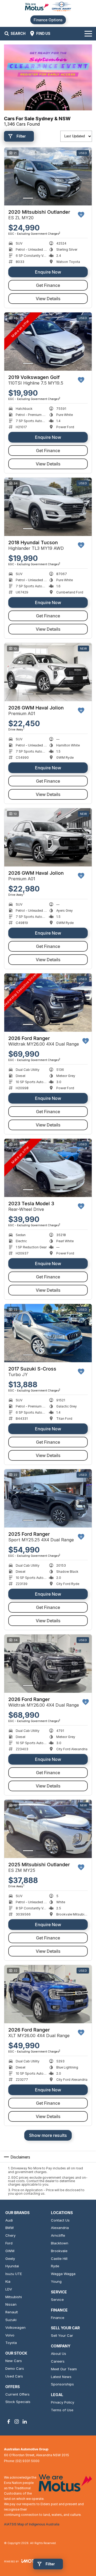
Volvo (10, 2335)
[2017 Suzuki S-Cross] (48, 1333)
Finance (58, 2318)
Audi (9, 2220)
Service (57, 2300)
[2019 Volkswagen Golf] (48, 342)
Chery (10, 2235)
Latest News (61, 2377)
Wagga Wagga (63, 2274)
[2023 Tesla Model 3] (48, 1168)
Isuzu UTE (14, 2274)
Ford (9, 2243)
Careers (58, 2361)
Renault (12, 2312)
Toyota (11, 2343)
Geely (10, 2259)
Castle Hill (59, 2259)
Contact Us (60, 2220)
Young (56, 2281)
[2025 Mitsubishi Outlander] (48, 1829)
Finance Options (48, 20)
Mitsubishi (14, 2297)
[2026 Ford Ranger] (48, 1003)
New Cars (14, 2361)
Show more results (48, 2135)
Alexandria (60, 2228)
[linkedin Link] (25, 2422)
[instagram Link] (17, 2422)
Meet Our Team (64, 2369)
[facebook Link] (9, 2422)
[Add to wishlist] (81, 215)
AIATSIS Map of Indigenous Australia (32, 2524)
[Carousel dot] (28, 198)
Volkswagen (15, 2327)
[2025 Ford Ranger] (48, 1498)
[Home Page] (48, 7)
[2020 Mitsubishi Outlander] (48, 177)
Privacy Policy (63, 2402)
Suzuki (11, 2320)
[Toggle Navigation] (88, 34)
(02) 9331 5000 (27, 2461)
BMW (10, 2228)
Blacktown (60, 2243)
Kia (8, 2281)
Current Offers (17, 2394)
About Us (59, 2354)
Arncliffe (58, 2235)
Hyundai (12, 2266)
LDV (9, 2289)
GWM (10, 2251)
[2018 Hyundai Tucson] (48, 507)
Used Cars (14, 2376)
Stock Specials (18, 2402)
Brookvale (59, 2251)
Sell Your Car (62, 2335)
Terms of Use (62, 2410)
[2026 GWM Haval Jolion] (48, 672)
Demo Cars (15, 2368)
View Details (48, 299)
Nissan (11, 2304)
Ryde (55, 2266)
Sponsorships (62, 2384)
